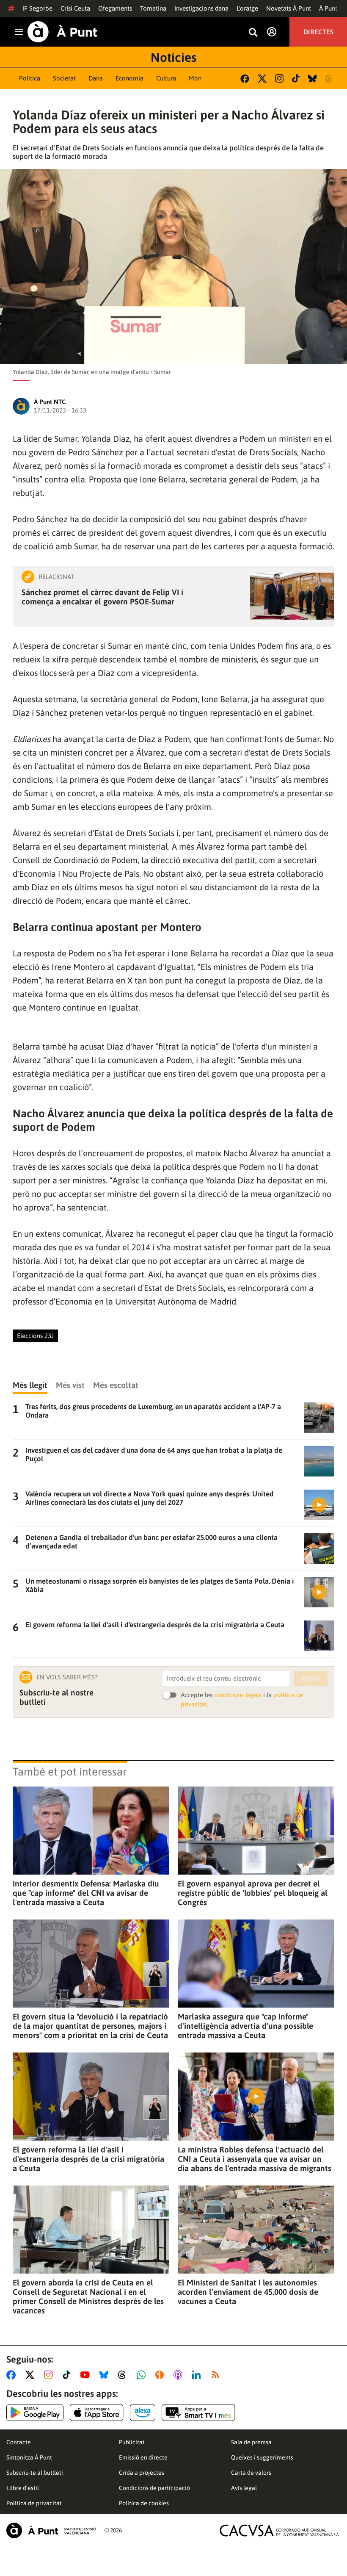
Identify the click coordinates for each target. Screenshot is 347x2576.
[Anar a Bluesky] (106, 2375)
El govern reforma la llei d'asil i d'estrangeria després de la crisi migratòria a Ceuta (88, 2159)
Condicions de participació (154, 2488)
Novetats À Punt (289, 8)
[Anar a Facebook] (13, 2375)
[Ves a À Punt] (62, 32)
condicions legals (238, 1695)
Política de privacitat (34, 2503)
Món (195, 78)
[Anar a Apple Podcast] (180, 2375)
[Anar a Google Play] (35, 2413)
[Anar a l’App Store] (97, 2413)
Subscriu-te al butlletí (35, 2473)
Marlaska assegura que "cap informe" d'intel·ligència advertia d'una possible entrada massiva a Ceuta (245, 2026)
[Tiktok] (296, 78)
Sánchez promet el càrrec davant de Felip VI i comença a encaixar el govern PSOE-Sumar (102, 597)
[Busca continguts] (253, 33)
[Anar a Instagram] (50, 2375)
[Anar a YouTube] (87, 2375)
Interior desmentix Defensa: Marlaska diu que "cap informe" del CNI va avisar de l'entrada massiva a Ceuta (86, 1893)
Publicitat (132, 2442)
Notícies (173, 57)
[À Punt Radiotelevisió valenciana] (51, 2530)
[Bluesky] (313, 79)
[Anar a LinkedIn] (198, 2375)
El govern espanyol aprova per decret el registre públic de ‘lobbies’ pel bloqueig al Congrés (253, 1893)
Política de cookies (144, 2503)
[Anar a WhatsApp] (143, 2375)
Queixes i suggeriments (262, 2457)
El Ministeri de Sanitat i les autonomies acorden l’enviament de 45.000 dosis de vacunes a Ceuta (248, 2292)
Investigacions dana (201, 8)
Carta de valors (251, 2473)
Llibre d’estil (23, 2488)
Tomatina (153, 8)
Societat (64, 78)
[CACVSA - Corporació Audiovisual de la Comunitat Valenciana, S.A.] (280, 2530)
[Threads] (330, 79)
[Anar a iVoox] (161, 2375)
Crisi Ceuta (75, 8)
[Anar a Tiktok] (68, 2375)
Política (30, 78)
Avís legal (244, 2488)
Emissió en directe (143, 2457)
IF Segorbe (37, 8)
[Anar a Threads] (124, 2375)
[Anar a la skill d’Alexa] (143, 2413)
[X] (262, 79)
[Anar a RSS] (217, 2375)
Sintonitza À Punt (29, 2457)
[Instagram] (279, 78)
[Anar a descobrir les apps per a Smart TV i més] (198, 2413)
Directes (318, 32)
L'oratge (247, 8)
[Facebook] (245, 79)
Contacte (19, 2442)
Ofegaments (115, 8)
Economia (129, 78)
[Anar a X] (32, 2375)
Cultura (166, 78)
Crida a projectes (142, 2473)
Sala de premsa (251, 2442)
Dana (96, 78)
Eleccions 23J (35, 1336)
